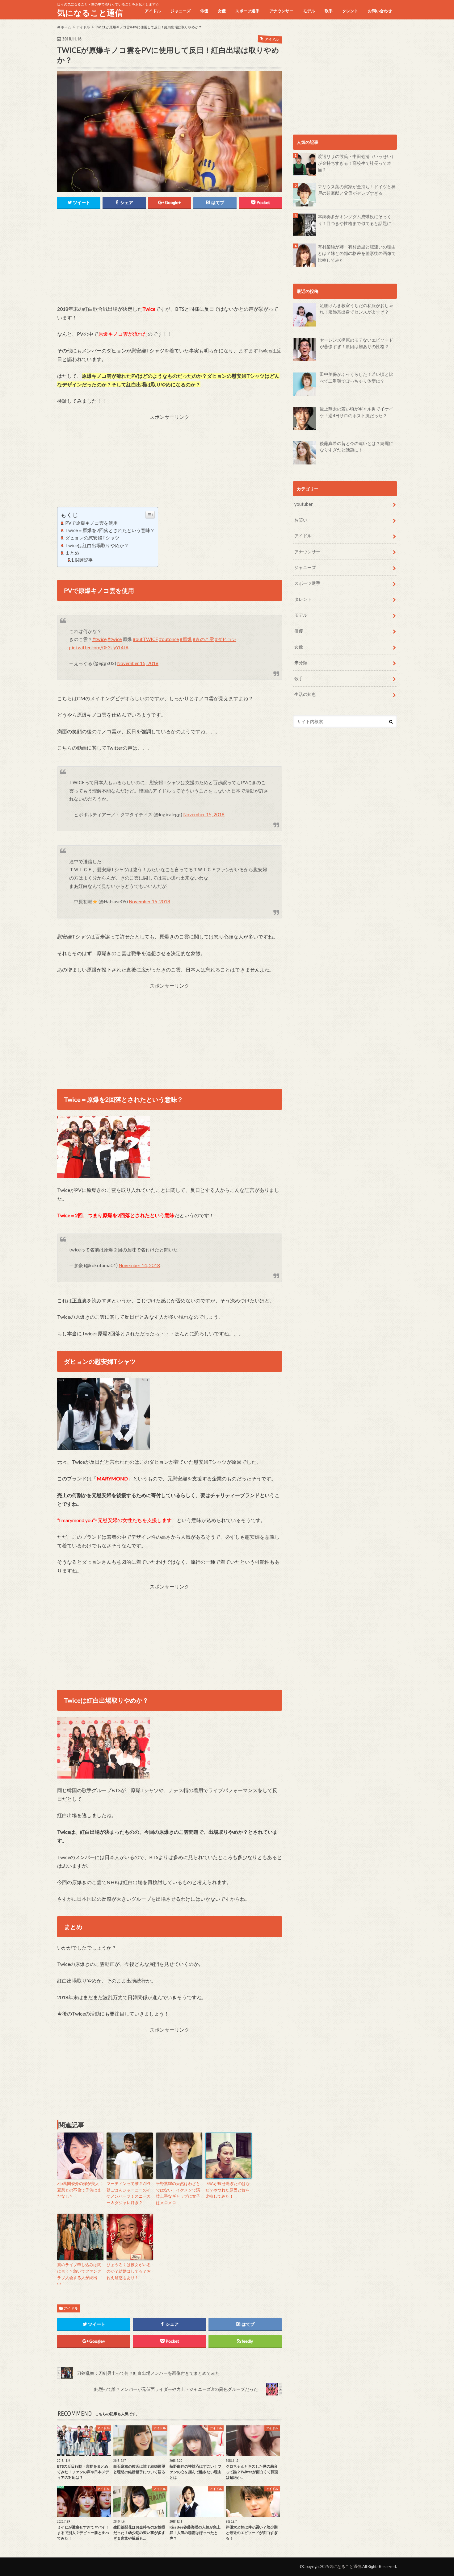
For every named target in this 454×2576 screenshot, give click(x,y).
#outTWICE (145, 639)
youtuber (304, 504)
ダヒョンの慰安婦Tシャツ (92, 538)
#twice (99, 639)
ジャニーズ (181, 11)
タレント (350, 11)
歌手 (329, 11)
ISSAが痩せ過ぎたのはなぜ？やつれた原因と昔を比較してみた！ (228, 2190)
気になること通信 (90, 13)
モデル (309, 11)
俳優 (204, 11)
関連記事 (84, 560)
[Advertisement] (170, 261)
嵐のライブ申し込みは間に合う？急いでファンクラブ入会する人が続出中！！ (79, 2274)
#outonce (169, 639)
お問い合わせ (380, 11)
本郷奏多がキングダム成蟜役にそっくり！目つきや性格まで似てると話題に (355, 220)
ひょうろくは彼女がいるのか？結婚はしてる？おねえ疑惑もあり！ (129, 2271)
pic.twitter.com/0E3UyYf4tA (99, 647)
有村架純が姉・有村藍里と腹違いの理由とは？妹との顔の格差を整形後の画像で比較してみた (357, 253)
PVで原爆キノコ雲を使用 (91, 523)
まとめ (72, 553)
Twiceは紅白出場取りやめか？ (97, 545)
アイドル (153, 11)
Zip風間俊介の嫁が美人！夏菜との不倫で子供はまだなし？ (80, 2190)
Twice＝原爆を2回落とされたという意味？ (110, 530)
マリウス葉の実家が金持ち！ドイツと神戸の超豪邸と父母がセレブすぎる (357, 190)
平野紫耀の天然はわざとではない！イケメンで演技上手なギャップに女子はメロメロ (178, 2193)
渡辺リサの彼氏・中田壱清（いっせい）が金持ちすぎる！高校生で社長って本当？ (357, 163)
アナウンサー (281, 11)
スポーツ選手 (247, 11)
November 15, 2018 (138, 663)
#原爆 (186, 639)
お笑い (301, 520)
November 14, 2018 (139, 1265)
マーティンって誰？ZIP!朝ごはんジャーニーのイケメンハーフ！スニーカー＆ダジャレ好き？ (129, 2193)
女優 (222, 11)
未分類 (301, 662)
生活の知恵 (305, 694)
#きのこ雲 (203, 639)
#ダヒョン (226, 639)
